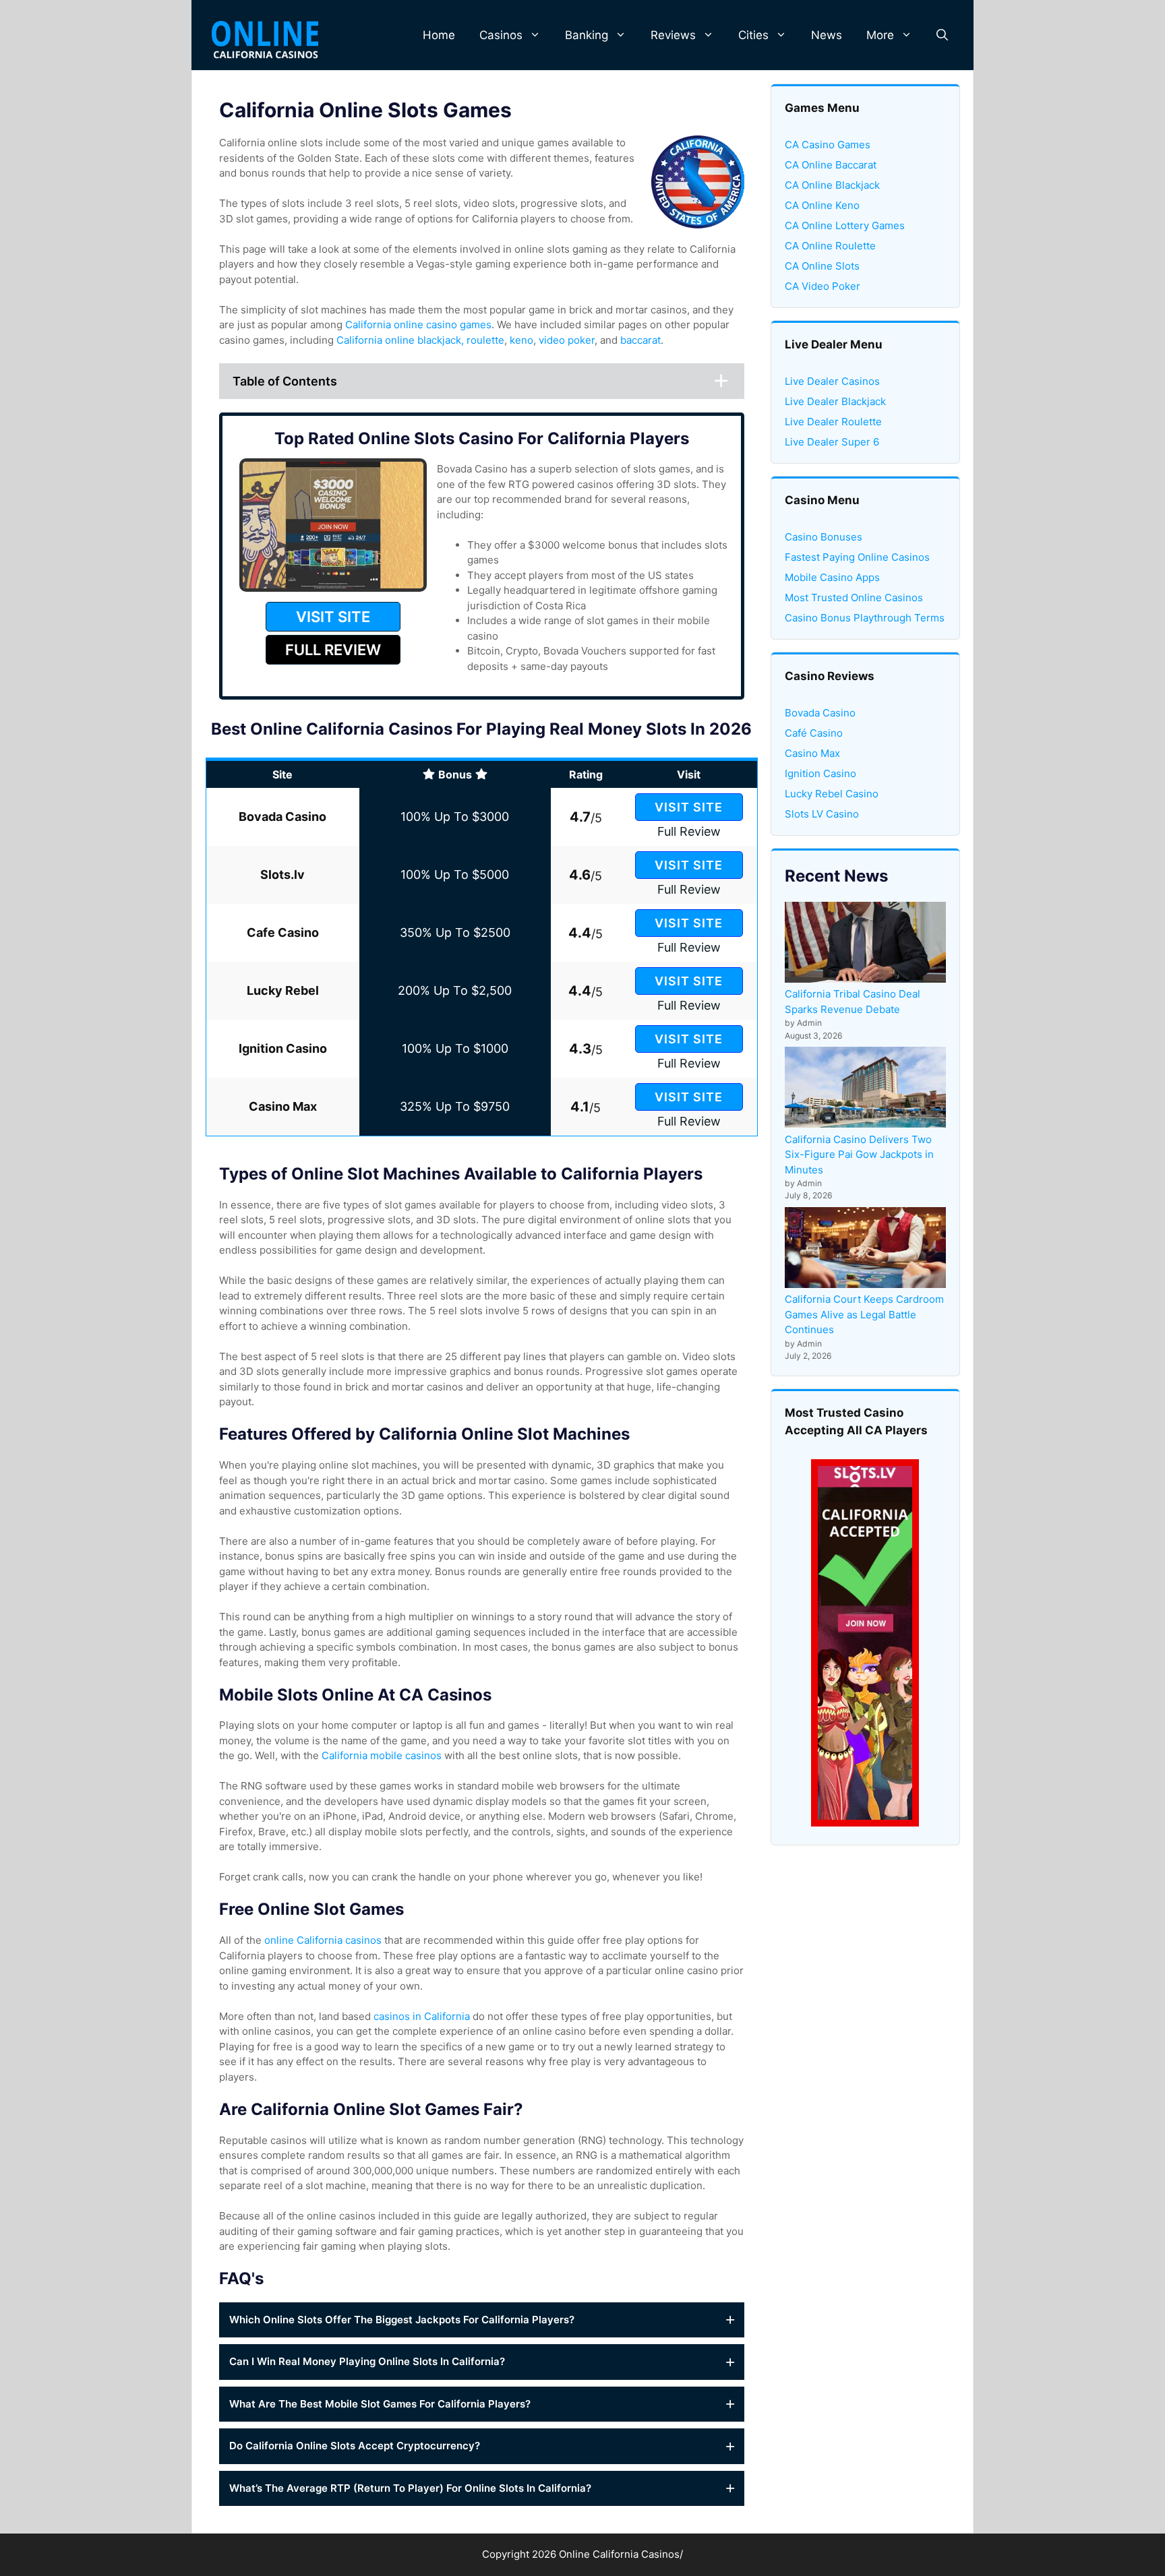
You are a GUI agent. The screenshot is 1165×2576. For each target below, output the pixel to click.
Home (439, 35)
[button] (482, 2320)
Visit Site (689, 807)
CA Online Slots (822, 266)
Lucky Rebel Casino (832, 794)
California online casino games (418, 325)
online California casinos (323, 1940)
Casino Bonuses (824, 537)
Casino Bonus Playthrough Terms (865, 618)
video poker (567, 340)
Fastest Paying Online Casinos (857, 557)
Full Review (689, 831)
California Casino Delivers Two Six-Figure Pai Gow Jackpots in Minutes (859, 1155)
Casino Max (812, 753)
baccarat (640, 340)
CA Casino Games (828, 145)
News (827, 35)
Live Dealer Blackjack (835, 401)
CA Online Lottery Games (845, 225)
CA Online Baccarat (831, 165)
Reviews (673, 35)
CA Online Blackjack (832, 185)
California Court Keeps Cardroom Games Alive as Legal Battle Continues (864, 1314)
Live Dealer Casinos (832, 381)
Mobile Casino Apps (832, 577)
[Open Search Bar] (942, 35)
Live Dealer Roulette (833, 422)
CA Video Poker (823, 286)
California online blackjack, (400, 340)
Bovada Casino (820, 713)
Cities (753, 35)
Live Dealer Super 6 (832, 442)
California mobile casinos (382, 1755)
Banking (587, 35)
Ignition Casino (820, 773)
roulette (485, 340)
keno (521, 340)
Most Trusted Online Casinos (854, 597)
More (880, 35)
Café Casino (814, 733)
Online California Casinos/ (621, 2554)
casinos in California (422, 2016)
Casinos (501, 35)
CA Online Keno (822, 205)
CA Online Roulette (830, 246)
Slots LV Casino (822, 814)
